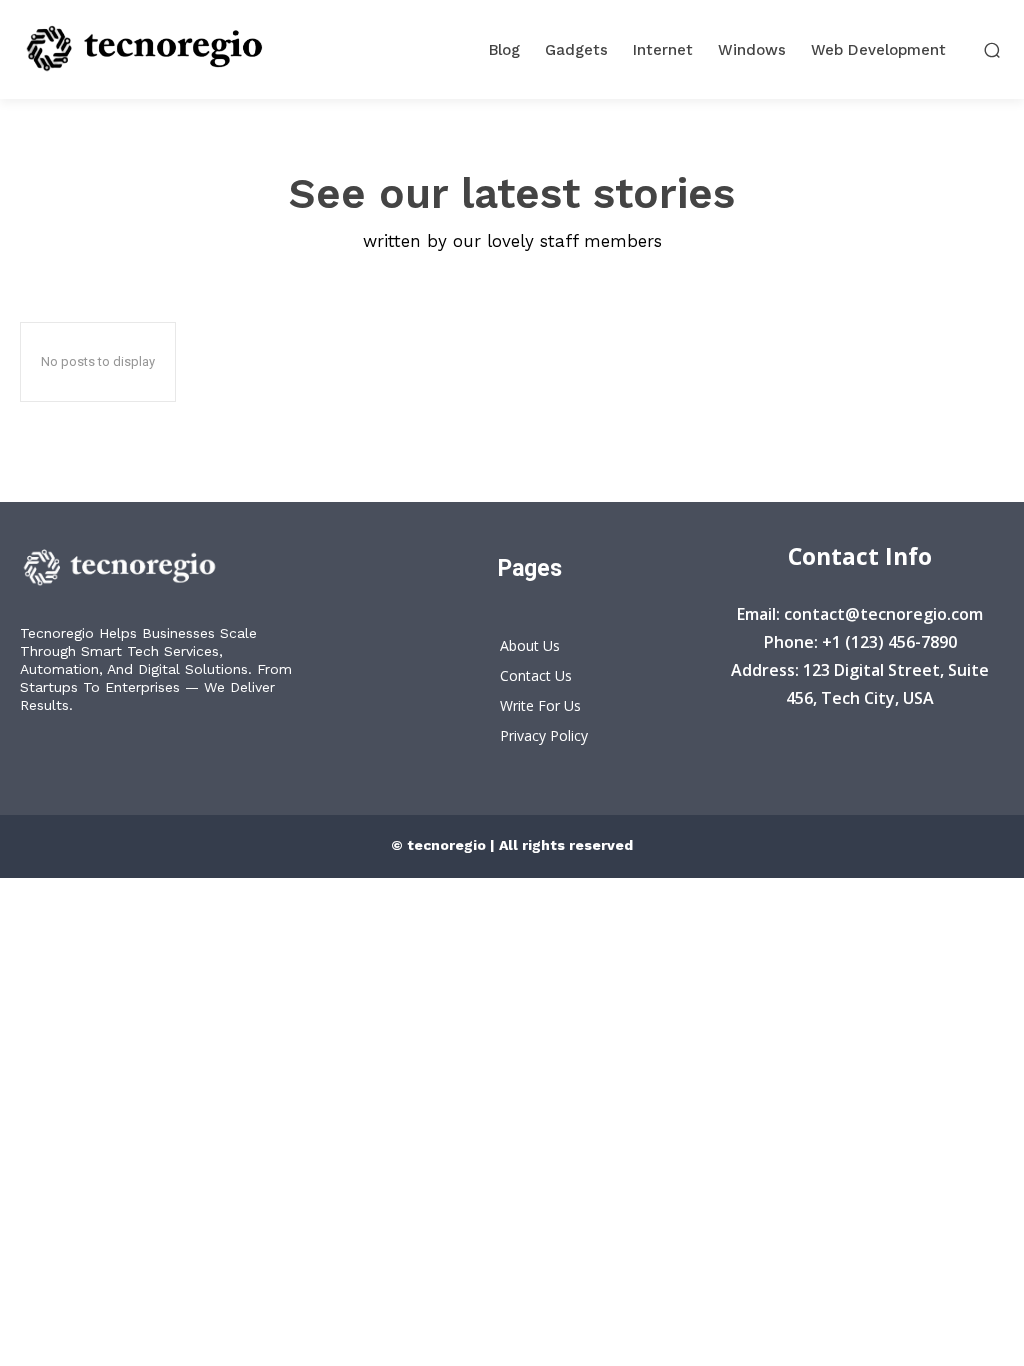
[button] (992, 49)
